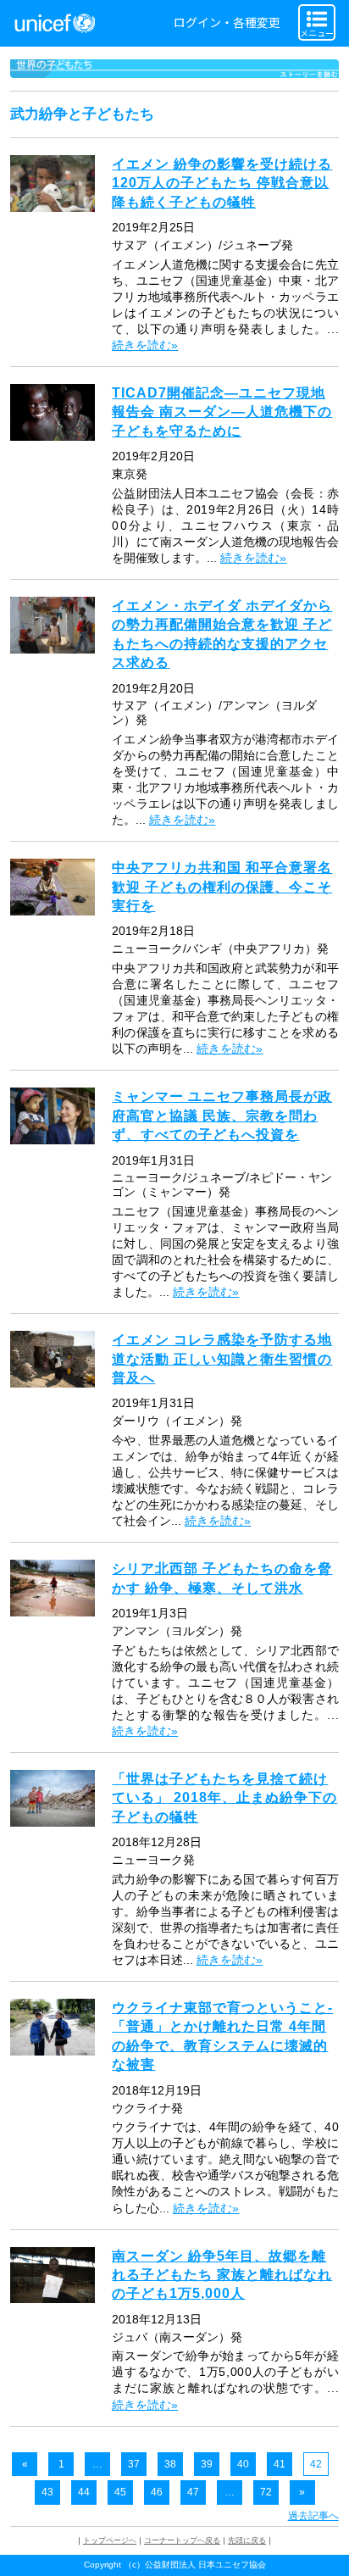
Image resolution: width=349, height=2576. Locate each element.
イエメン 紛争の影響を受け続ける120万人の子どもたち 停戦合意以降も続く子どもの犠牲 (222, 183)
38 (170, 2464)
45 (120, 2492)
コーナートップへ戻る (182, 2540)
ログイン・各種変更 (227, 22)
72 (266, 2492)
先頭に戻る (247, 2540)
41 (280, 2464)
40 (243, 2464)
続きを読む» (145, 345)
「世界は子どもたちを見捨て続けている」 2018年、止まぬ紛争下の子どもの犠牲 (224, 1798)
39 (207, 2464)
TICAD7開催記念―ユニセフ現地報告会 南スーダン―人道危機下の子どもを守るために (222, 412)
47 (193, 2492)
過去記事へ (313, 2516)
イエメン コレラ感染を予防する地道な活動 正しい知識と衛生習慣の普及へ (222, 1359)
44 (84, 2492)
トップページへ (110, 2540)
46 (157, 2492)
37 (134, 2464)
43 (47, 2492)
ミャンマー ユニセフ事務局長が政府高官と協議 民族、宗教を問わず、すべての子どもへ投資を (222, 1116)
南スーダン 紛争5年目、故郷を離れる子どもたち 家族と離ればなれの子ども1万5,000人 (222, 2275)
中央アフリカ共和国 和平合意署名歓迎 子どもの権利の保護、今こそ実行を (222, 887)
